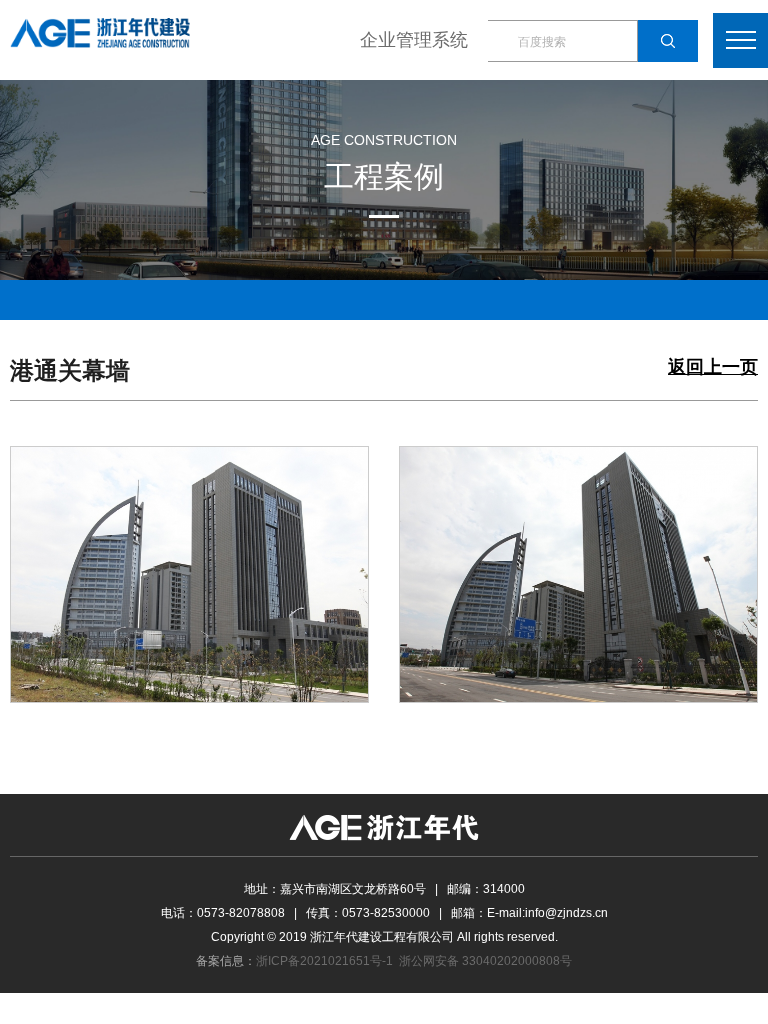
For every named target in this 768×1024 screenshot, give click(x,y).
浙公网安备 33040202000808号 (485, 961)
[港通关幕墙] (189, 573)
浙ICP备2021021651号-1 (324, 961)
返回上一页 (713, 367)
